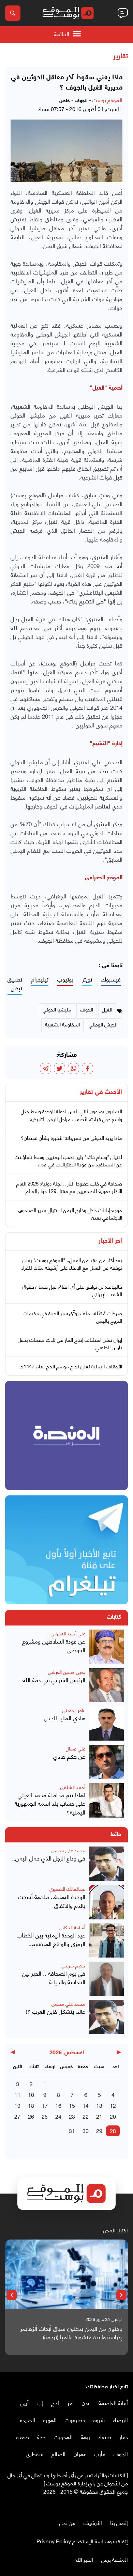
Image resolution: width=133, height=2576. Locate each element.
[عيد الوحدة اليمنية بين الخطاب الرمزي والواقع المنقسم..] (107, 1941)
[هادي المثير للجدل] (107, 1723)
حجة (41, 2437)
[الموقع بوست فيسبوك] (124, 2505)
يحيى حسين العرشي (67, 1672)
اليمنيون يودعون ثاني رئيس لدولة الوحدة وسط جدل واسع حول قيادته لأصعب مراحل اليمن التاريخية (71, 1115)
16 (58, 2105)
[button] (121, 2295)
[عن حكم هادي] (107, 1762)
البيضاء (120, 2420)
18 (31, 2105)
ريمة (85, 2437)
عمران (80, 2454)
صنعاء (105, 2437)
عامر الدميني (74, 1710)
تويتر (87, 979)
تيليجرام (40, 979)
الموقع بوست (107, 100)
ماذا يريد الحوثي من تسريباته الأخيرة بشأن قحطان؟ (71, 1137)
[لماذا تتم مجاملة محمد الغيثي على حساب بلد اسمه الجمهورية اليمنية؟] (107, 1800)
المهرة (50, 2420)
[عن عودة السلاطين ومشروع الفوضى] (107, 1647)
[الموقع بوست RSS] (97, 2505)
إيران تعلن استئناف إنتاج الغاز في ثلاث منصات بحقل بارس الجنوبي (70, 1343)
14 (86, 2105)
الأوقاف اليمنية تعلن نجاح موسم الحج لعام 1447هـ (71, 1366)
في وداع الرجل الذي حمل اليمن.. (49, 1858)
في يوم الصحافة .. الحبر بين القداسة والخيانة (54, 1977)
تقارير (121, 57)
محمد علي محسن (68, 1850)
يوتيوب (65, 979)
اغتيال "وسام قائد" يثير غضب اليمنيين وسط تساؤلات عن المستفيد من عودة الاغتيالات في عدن (68, 1160)
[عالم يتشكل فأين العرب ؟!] (107, 2017)
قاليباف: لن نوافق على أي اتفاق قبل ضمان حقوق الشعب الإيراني (72, 1290)
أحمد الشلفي (73, 1787)
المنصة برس (115, 2559)
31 (72, 2130)
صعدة (23, 2437)
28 (113, 2130)
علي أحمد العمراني (68, 1633)
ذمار (124, 2437)
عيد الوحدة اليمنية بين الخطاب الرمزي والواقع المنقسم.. (51, 1939)
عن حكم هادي (69, 1756)
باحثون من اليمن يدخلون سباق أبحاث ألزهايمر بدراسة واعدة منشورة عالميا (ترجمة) (71, 2333)
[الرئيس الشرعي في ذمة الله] (107, 1685)
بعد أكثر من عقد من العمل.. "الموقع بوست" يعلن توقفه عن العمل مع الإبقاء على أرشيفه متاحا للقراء (72, 1264)
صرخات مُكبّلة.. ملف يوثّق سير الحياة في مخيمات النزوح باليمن (72, 1317)
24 (58, 2116)
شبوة (99, 2420)
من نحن (67, 2522)
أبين (25, 2402)
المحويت (63, 2437)
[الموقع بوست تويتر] (118, 2505)
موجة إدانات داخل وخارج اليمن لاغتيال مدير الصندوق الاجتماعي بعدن (70, 1214)
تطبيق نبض (15, 984)
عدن (86, 2402)
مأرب (100, 2454)
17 (45, 2105)
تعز (71, 2402)
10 (31, 2094)
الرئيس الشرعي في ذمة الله (54, 1680)
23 (72, 2116)
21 (99, 2116)
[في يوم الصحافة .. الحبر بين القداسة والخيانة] (107, 1979)
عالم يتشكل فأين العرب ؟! (56, 2011)
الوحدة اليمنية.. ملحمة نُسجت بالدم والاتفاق (52, 1901)
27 (17, 2116)
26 (31, 2116)
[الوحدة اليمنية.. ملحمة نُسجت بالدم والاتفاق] (107, 1902)
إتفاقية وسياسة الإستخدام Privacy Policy (82, 2541)
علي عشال (76, 1748)
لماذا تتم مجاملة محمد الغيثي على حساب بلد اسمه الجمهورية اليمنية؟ (50, 1803)
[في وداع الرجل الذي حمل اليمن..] (107, 1864)
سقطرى (35, 2454)
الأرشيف (93, 2522)
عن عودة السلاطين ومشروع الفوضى (54, 1645)
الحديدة (28, 2420)
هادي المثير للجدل (65, 1718)
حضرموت (75, 2420)
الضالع (58, 2454)
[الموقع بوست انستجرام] (104, 2505)
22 (86, 2116)
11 (17, 2094)
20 (113, 2116)
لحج (55, 2402)
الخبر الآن (83, 2559)
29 (99, 2130)
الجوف (121, 2454)
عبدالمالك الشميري (67, 1889)
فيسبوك (111, 979)
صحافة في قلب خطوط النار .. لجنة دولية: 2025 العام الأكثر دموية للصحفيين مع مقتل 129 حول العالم (69, 1187)
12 (113, 2105)
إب (40, 2402)
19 (17, 2105)
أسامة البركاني (72, 1927)
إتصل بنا (119, 2522)
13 (99, 2105)
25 (45, 2116)
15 (72, 2105)
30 (86, 2130)
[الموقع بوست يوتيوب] (111, 2505)
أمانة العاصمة (113, 2402)
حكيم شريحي (73, 1965)
